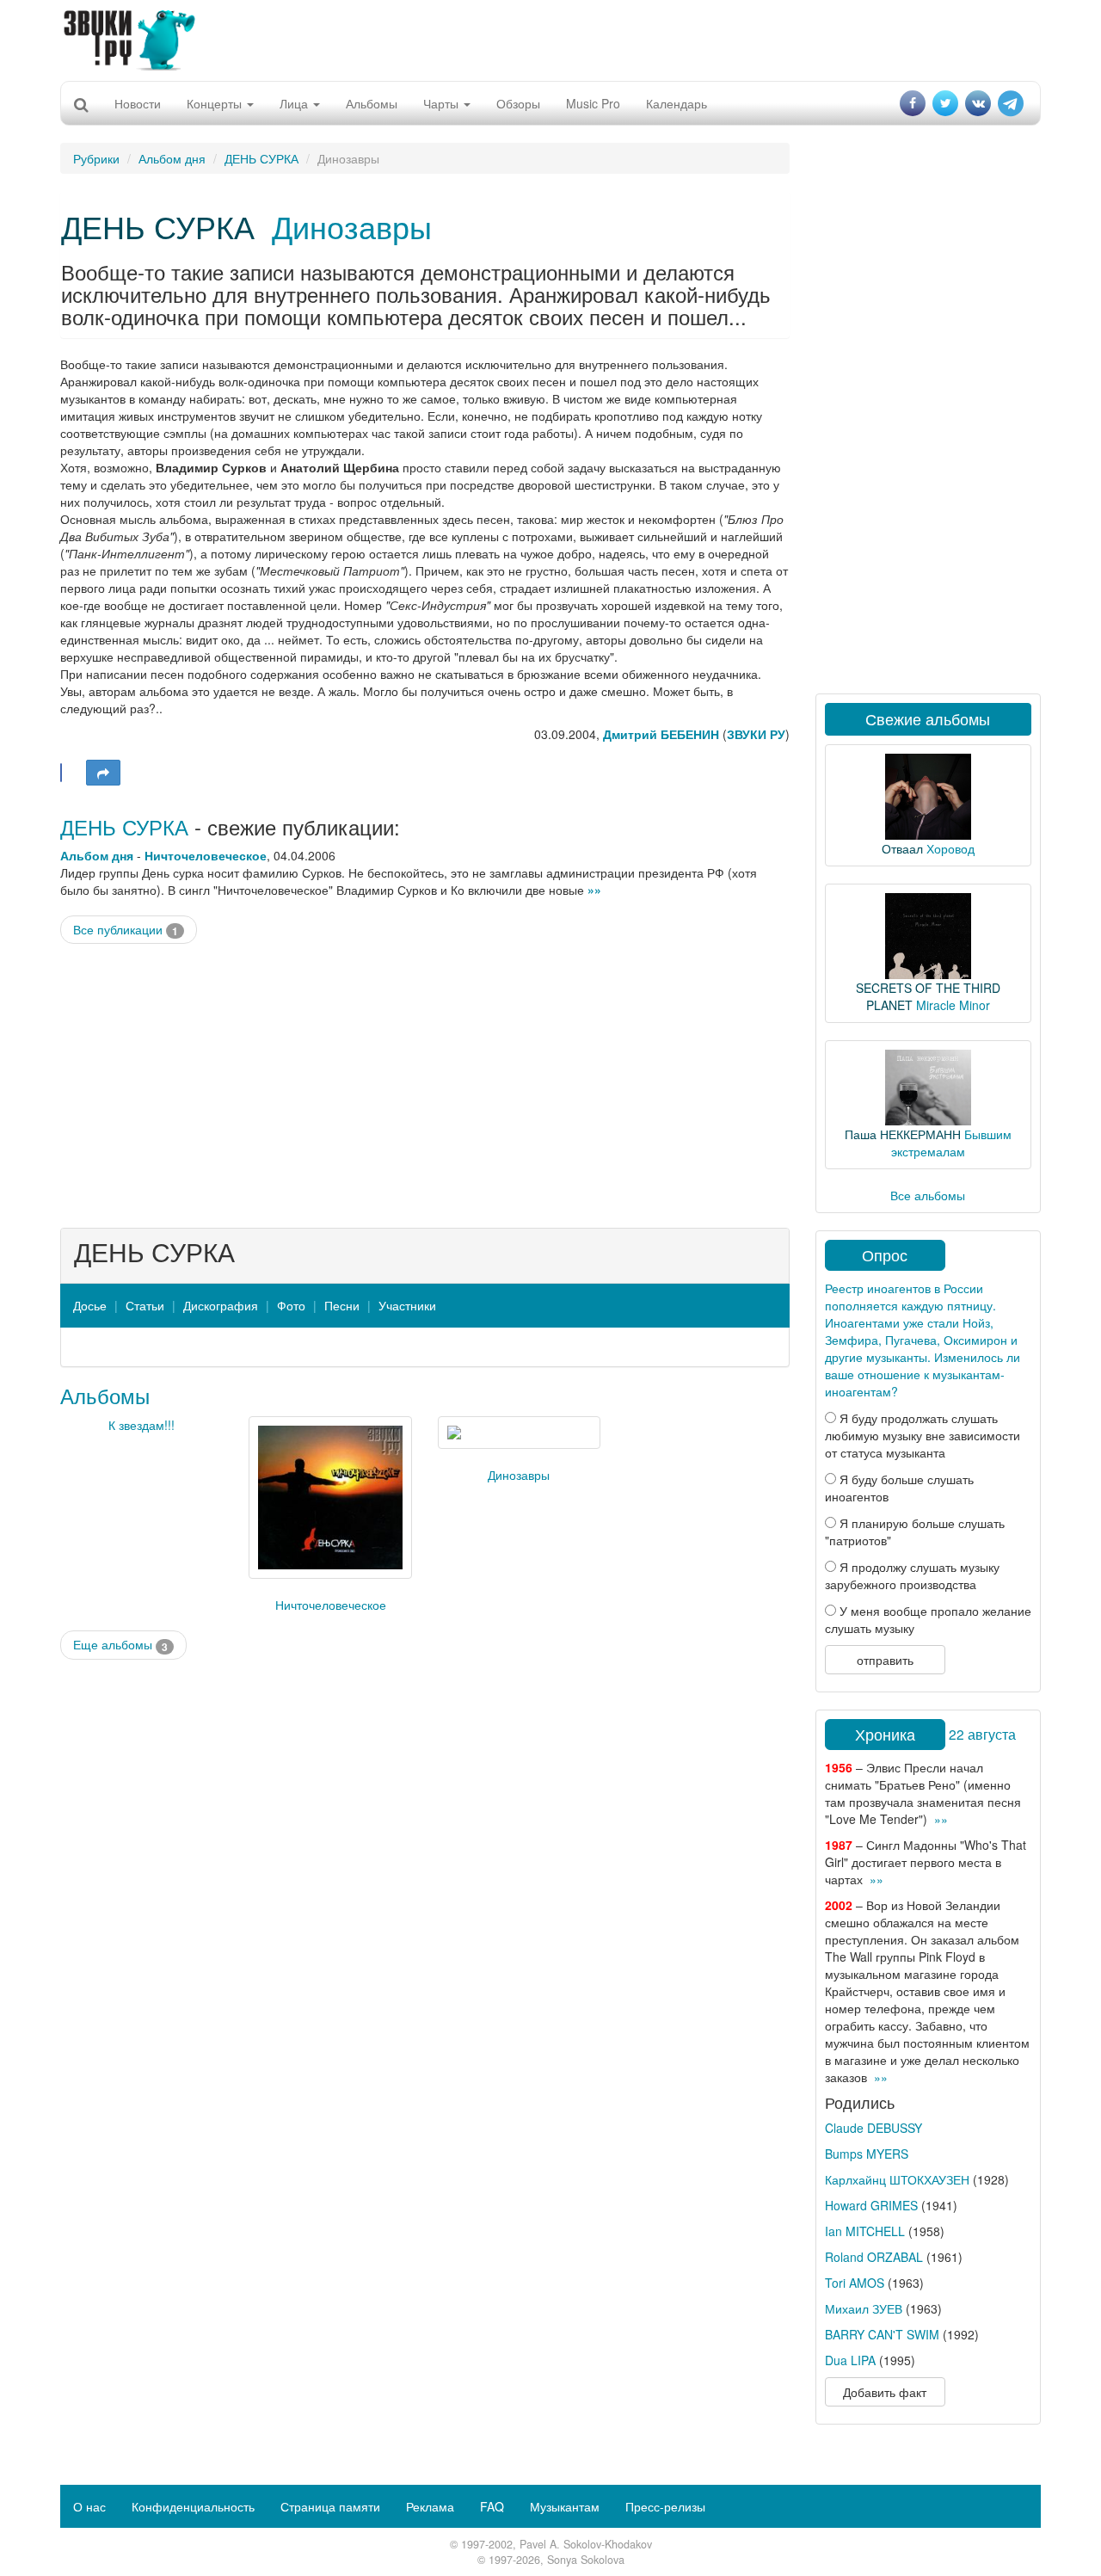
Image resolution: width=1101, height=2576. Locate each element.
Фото (291, 1305)
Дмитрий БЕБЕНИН (661, 734)
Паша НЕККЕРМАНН (903, 1134)
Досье (90, 1305)
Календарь (677, 103)
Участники (407, 1305)
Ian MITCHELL (865, 2231)
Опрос (885, 1254)
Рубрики (96, 158)
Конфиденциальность (193, 2506)
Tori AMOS (855, 2283)
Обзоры (518, 103)
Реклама (430, 2506)
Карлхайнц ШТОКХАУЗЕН (897, 2179)
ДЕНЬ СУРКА (261, 158)
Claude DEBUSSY (873, 2128)
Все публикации (126, 930)
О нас (89, 2506)
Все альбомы (928, 1195)
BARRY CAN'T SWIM (882, 2334)
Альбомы (372, 103)
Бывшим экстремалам (951, 1143)
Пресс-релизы (665, 2506)
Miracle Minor (953, 1005)
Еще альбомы (120, 1645)
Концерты (216, 103)
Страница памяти (330, 2506)
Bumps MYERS (867, 2154)
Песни (342, 1305)
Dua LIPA (850, 2360)
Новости (138, 103)
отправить (885, 1660)
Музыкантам (565, 2506)
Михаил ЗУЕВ (864, 2308)
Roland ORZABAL (874, 2257)
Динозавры (352, 226)
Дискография (221, 1305)
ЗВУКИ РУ (756, 734)
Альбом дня (172, 158)
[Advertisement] (550, 39)
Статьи (145, 1305)
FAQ (492, 2506)
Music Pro (593, 103)
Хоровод (950, 848)
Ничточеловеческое (206, 855)
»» (594, 890)
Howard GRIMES (871, 2205)
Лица (295, 103)
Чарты (443, 103)
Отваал (902, 848)
